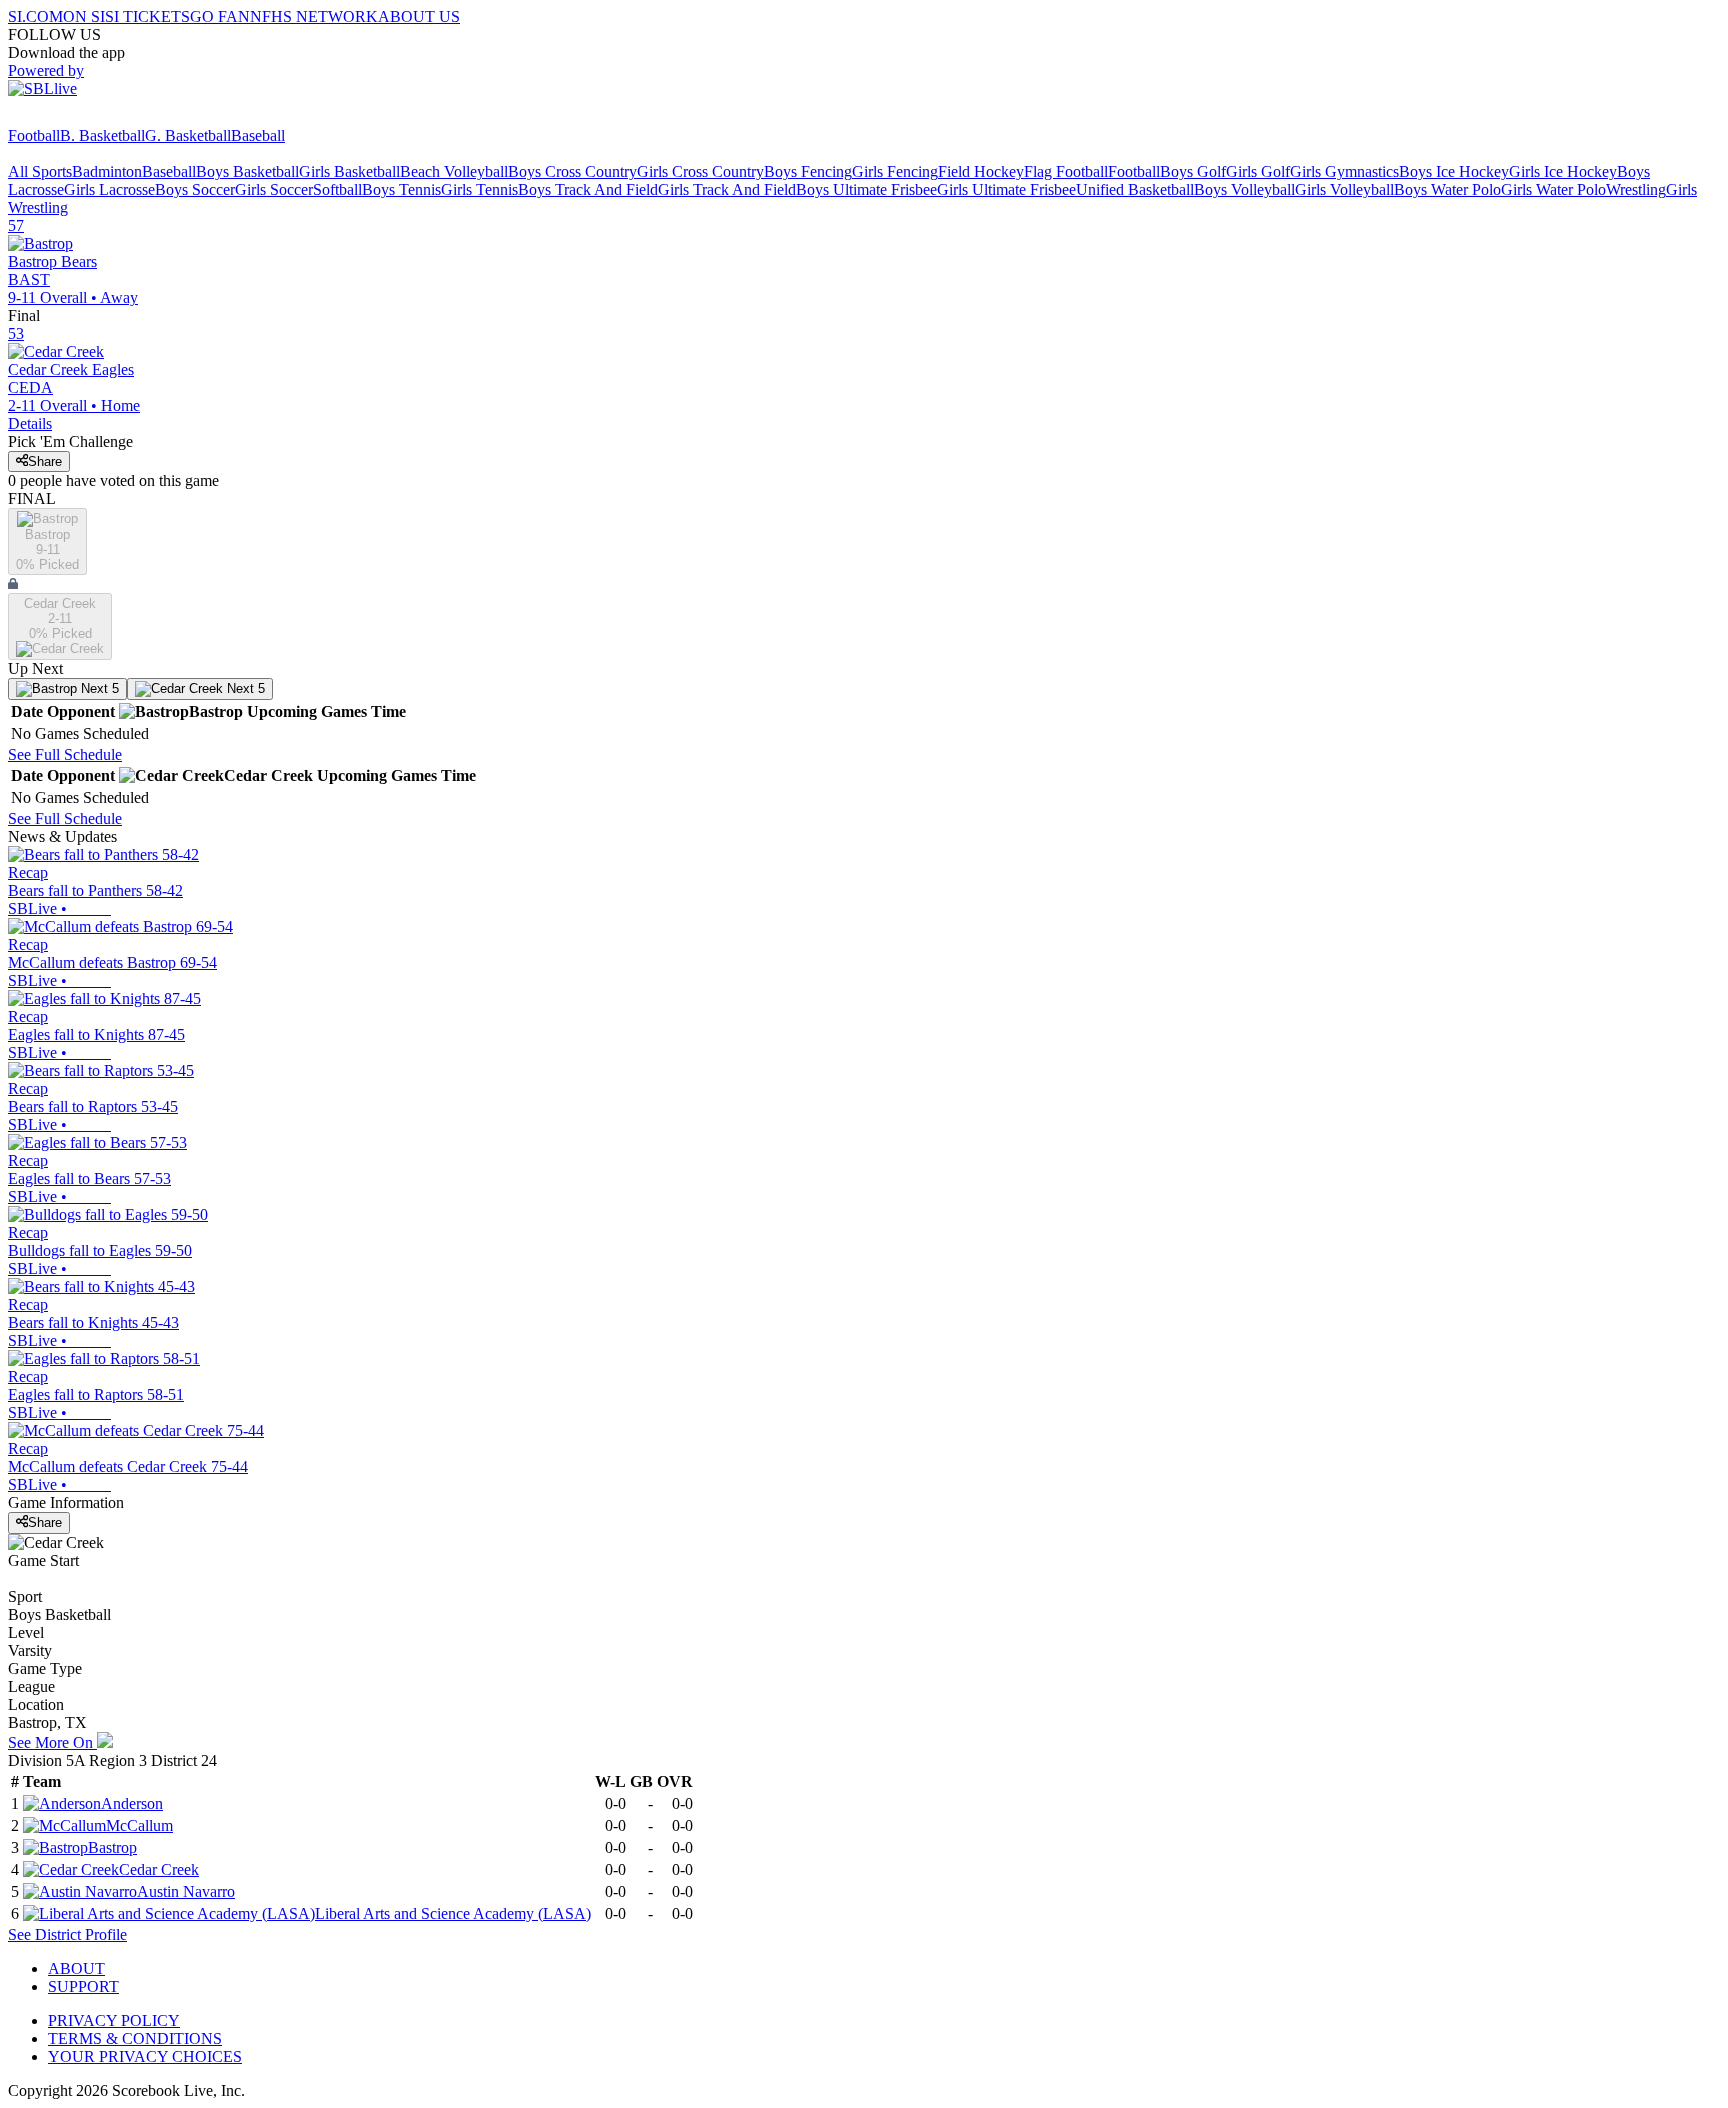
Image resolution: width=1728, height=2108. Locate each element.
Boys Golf (1193, 171)
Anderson (132, 1803)
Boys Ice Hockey (1454, 171)
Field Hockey (981, 171)
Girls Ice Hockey (1563, 171)
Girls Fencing (895, 171)
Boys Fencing (808, 171)
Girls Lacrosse (109, 189)
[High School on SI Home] (85, 117)
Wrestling (1636, 189)
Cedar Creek (159, 1869)
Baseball (258, 135)
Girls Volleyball (1344, 189)
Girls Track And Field (727, 189)
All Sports (40, 171)
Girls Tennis (479, 189)
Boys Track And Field (588, 189)
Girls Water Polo (1553, 189)
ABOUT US (419, 16)
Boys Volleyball (1244, 189)
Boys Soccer (195, 189)
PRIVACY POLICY (114, 2020)
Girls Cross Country (700, 171)
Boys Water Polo (1447, 189)
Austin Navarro (186, 1891)
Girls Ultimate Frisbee (1006, 189)
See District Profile (67, 1934)
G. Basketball (188, 135)
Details (30, 423)
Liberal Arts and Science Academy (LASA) (453, 1913)
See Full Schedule (65, 754)
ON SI (84, 16)
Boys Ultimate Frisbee (866, 189)
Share (45, 461)
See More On (52, 1742)
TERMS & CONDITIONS (135, 2038)
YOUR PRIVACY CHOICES (145, 2056)
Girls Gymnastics (1344, 171)
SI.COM (35, 16)
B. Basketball (102, 135)
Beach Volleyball (454, 171)
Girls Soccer (274, 189)
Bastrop (112, 1847)
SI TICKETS (147, 16)
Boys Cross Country (572, 171)
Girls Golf (1258, 171)
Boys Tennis (401, 189)
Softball (337, 189)
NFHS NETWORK (314, 16)
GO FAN (220, 16)
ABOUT (76, 1968)
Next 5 (98, 688)
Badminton (107, 171)
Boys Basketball (247, 171)
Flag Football (1066, 171)
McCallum (139, 1825)
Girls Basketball (349, 171)
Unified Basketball (1135, 189)
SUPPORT (83, 1986)
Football (34, 135)
